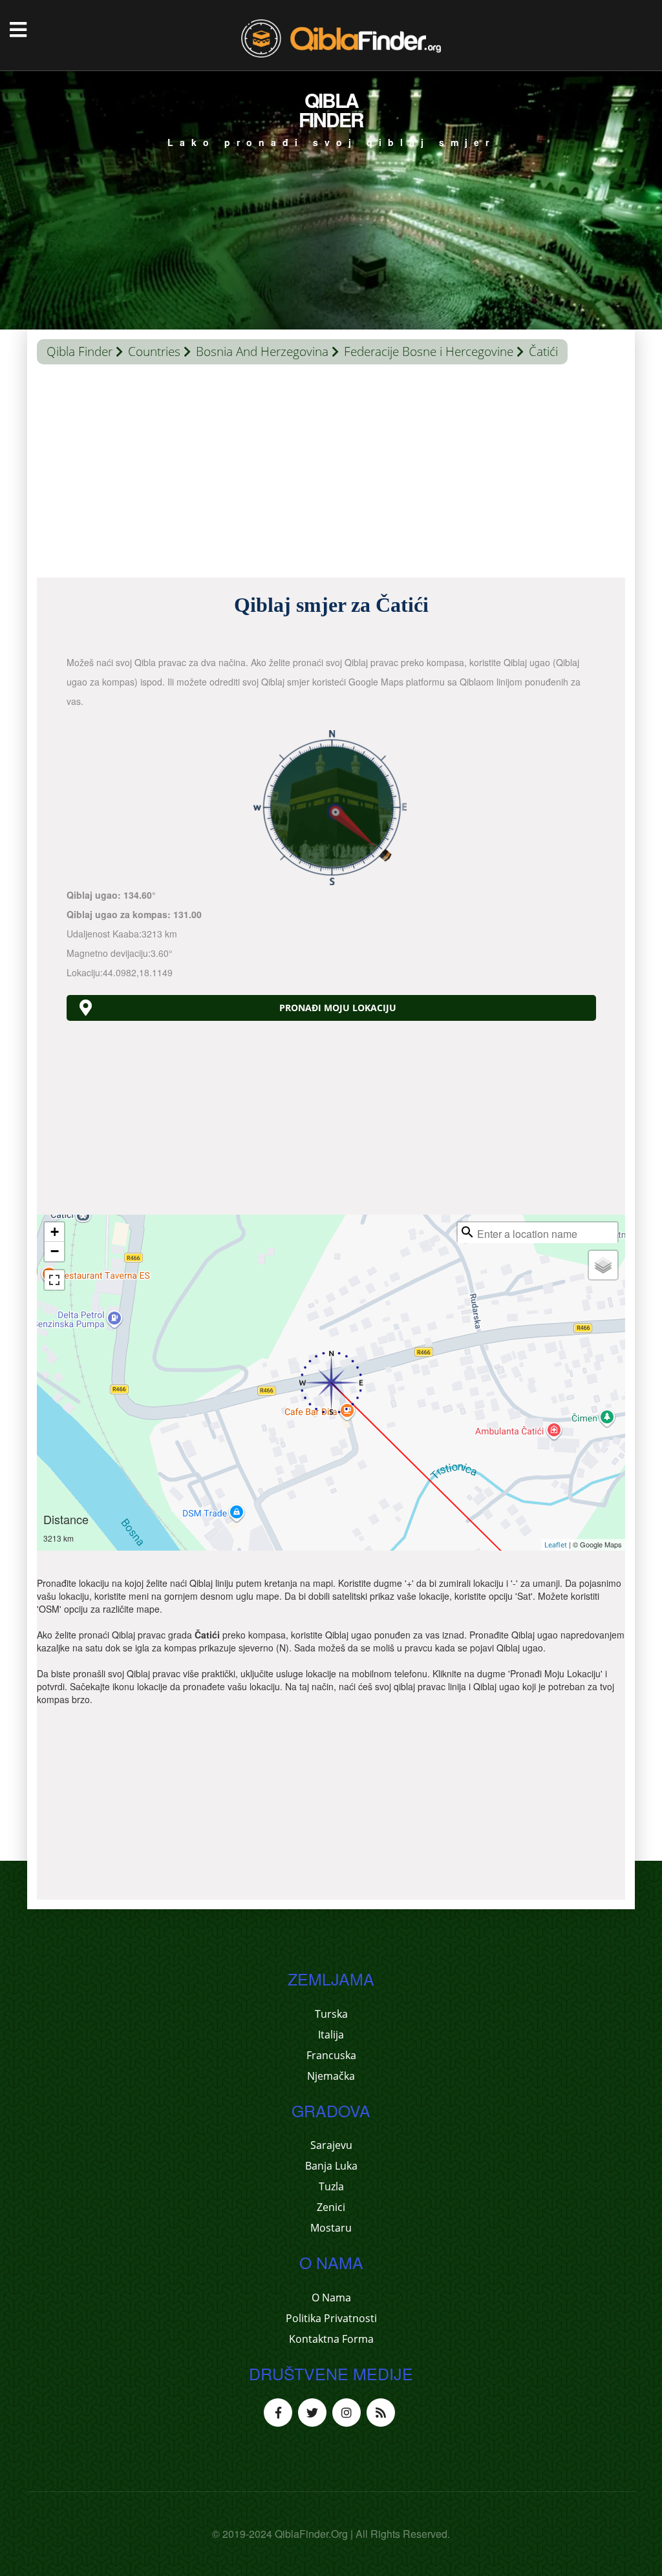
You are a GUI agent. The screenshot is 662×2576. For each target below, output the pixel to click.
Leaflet (556, 1545)
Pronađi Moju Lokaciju (338, 1008)
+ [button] (55, 1232)
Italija (331, 2035)
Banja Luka (331, 2166)
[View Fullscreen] (54, 1280)
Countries (154, 351)
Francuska (331, 2055)
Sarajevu (331, 2145)
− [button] (55, 1251)
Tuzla (331, 2186)
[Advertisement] (331, 474)
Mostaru (331, 2228)
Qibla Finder (80, 351)
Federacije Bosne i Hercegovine (429, 351)
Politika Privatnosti (331, 2318)
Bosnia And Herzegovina (262, 351)
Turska (331, 2014)
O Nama (331, 2298)
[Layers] (603, 1265)
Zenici (331, 2207)
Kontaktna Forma (331, 2339)
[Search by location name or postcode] (467, 1232)
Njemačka (331, 2076)
